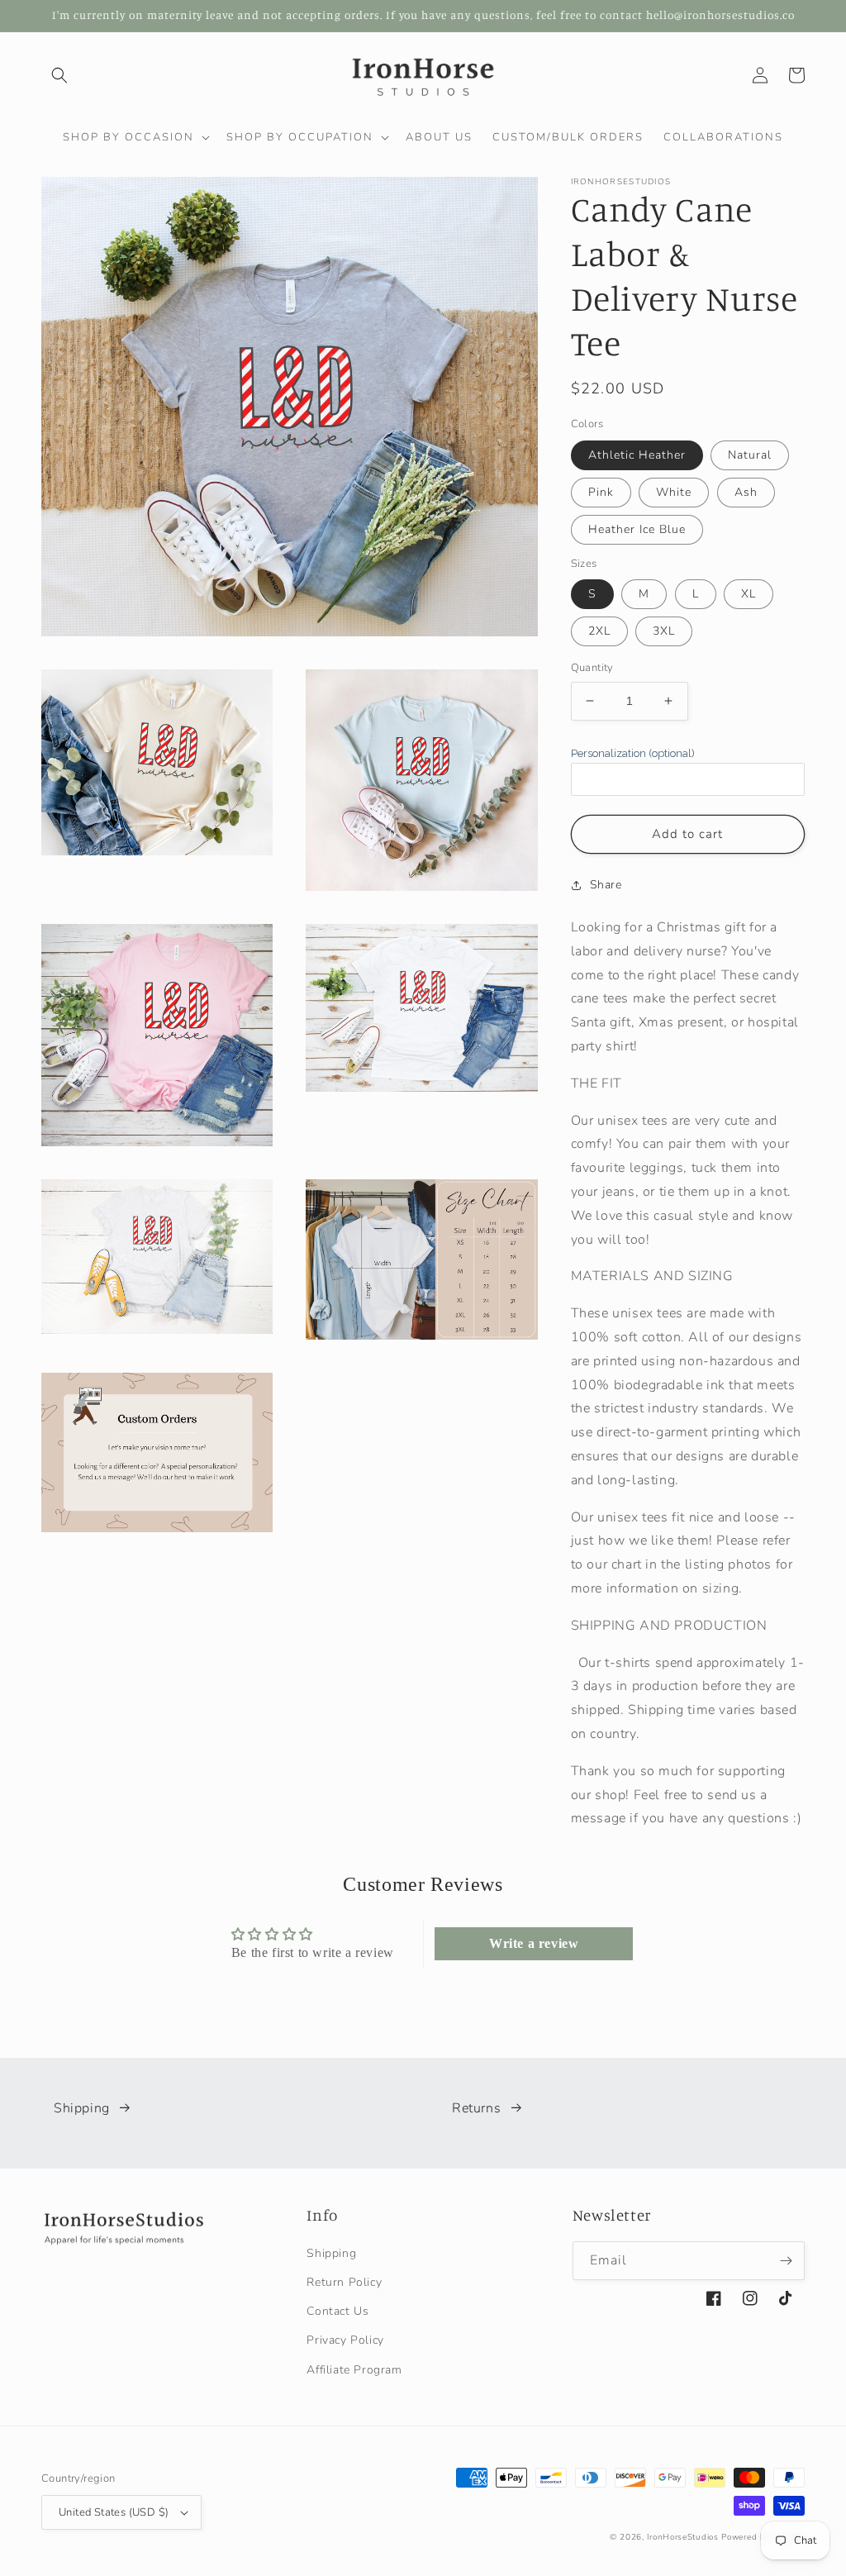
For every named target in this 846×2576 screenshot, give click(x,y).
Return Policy (344, 2282)
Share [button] (606, 885)
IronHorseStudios (682, 2537)
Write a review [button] (534, 1943)
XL (749, 594)
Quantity (592, 668)
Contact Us (337, 2311)
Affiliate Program (354, 2370)
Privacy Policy (345, 2340)
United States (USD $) (114, 2512)
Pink (601, 492)
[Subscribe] (786, 2261)
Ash (746, 492)
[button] (59, 75)
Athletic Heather (637, 455)
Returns (476, 2108)
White (674, 492)
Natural (750, 455)
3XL (664, 631)
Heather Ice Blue (637, 529)
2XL (599, 631)
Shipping (82, 2108)
